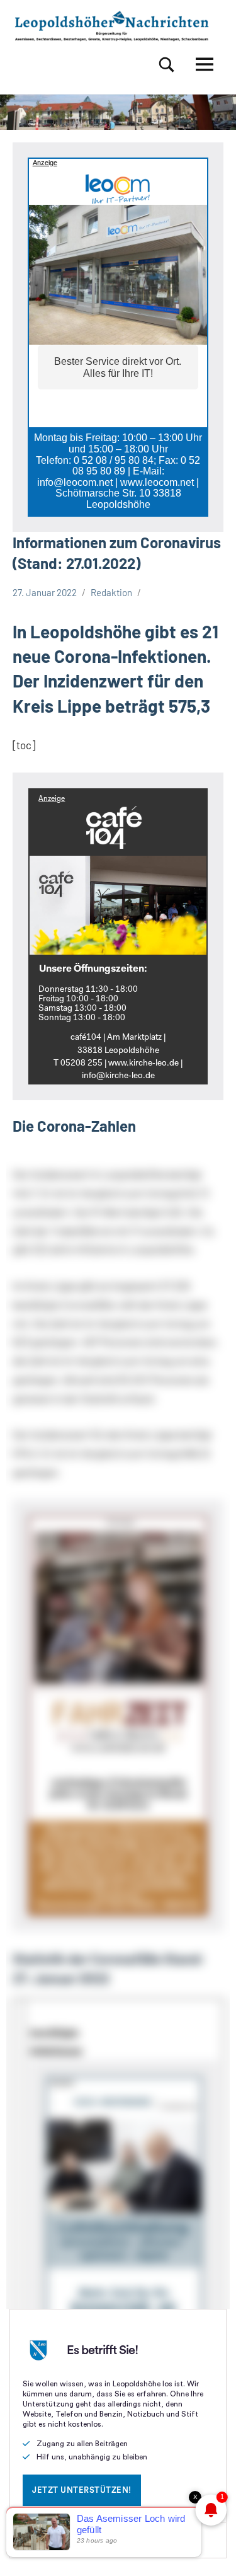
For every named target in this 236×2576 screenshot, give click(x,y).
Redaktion (111, 592)
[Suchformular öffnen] (167, 65)
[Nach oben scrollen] (210, 2550)
